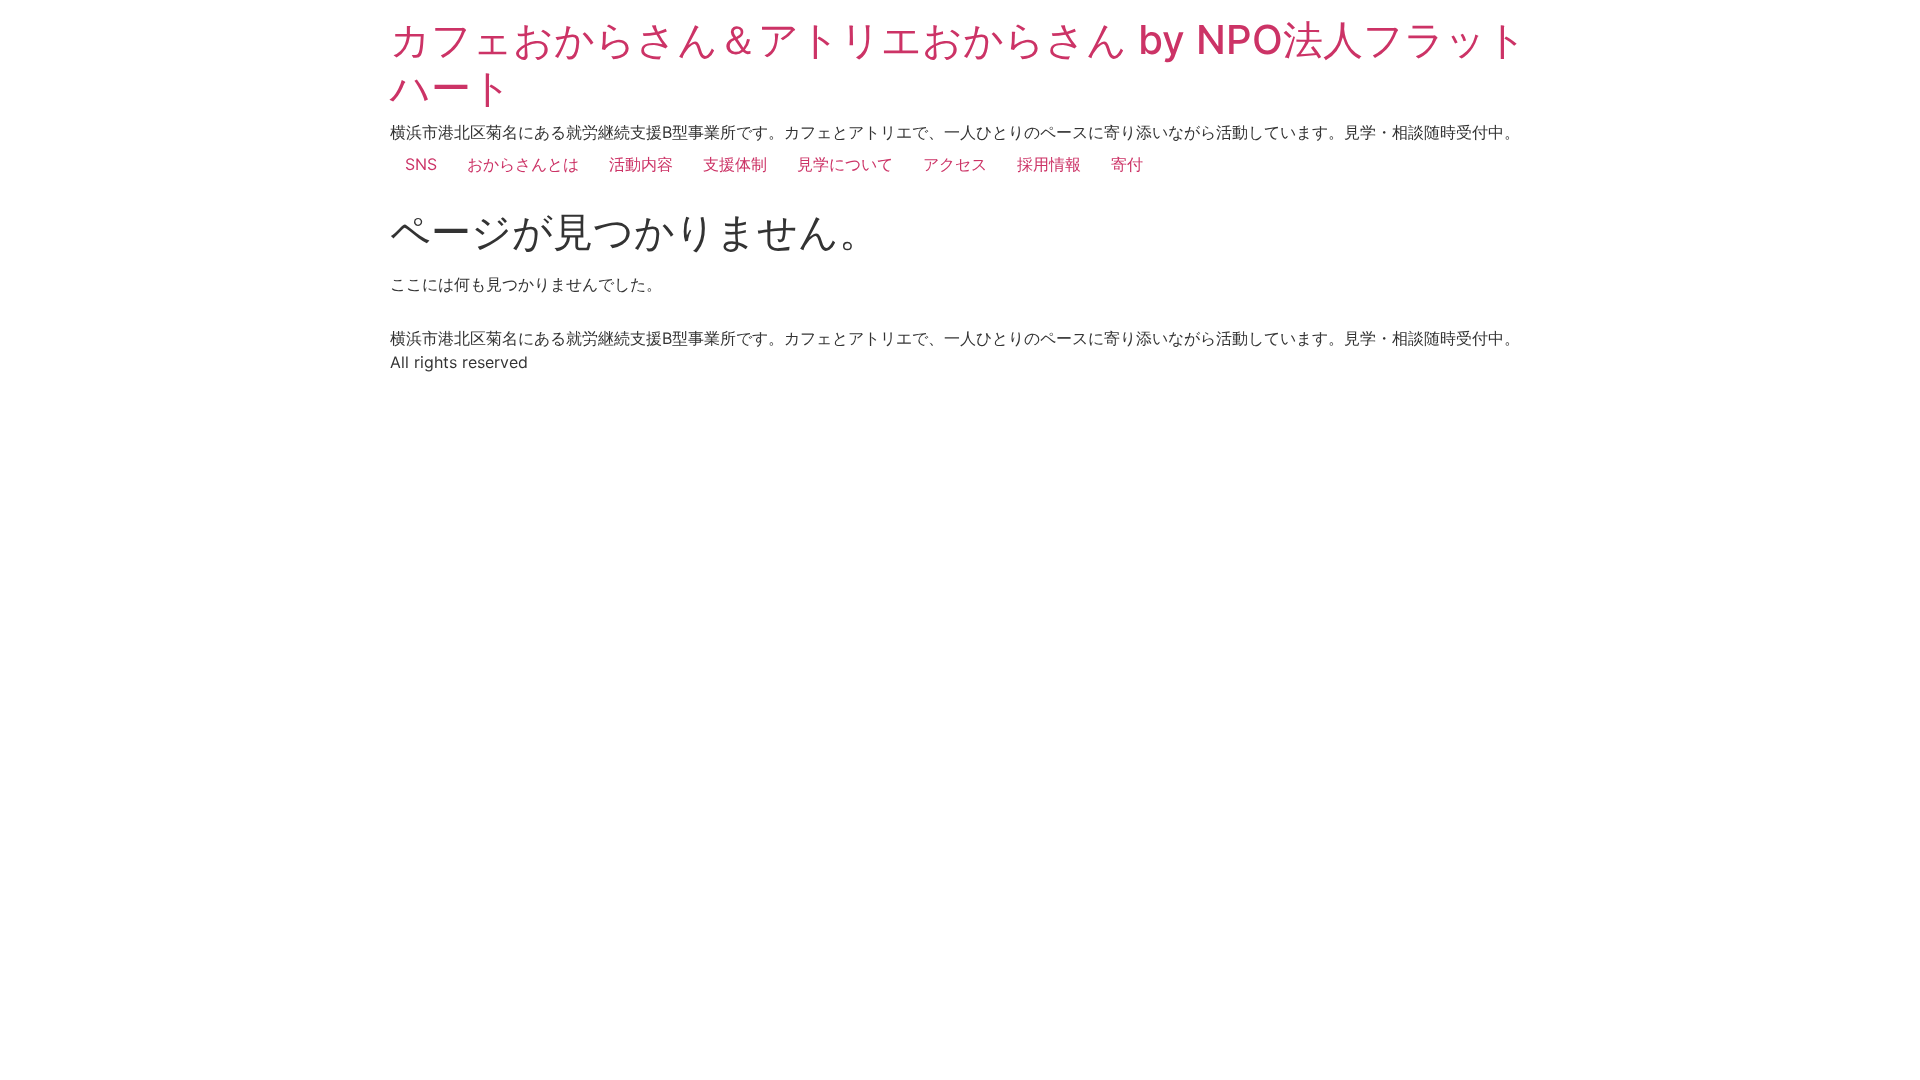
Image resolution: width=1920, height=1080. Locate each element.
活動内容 (641, 164)
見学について (845, 164)
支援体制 (735, 164)
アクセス (955, 164)
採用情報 (1049, 164)
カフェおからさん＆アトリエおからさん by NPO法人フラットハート (958, 63)
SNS (421, 164)
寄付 (1127, 164)
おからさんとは (523, 164)
